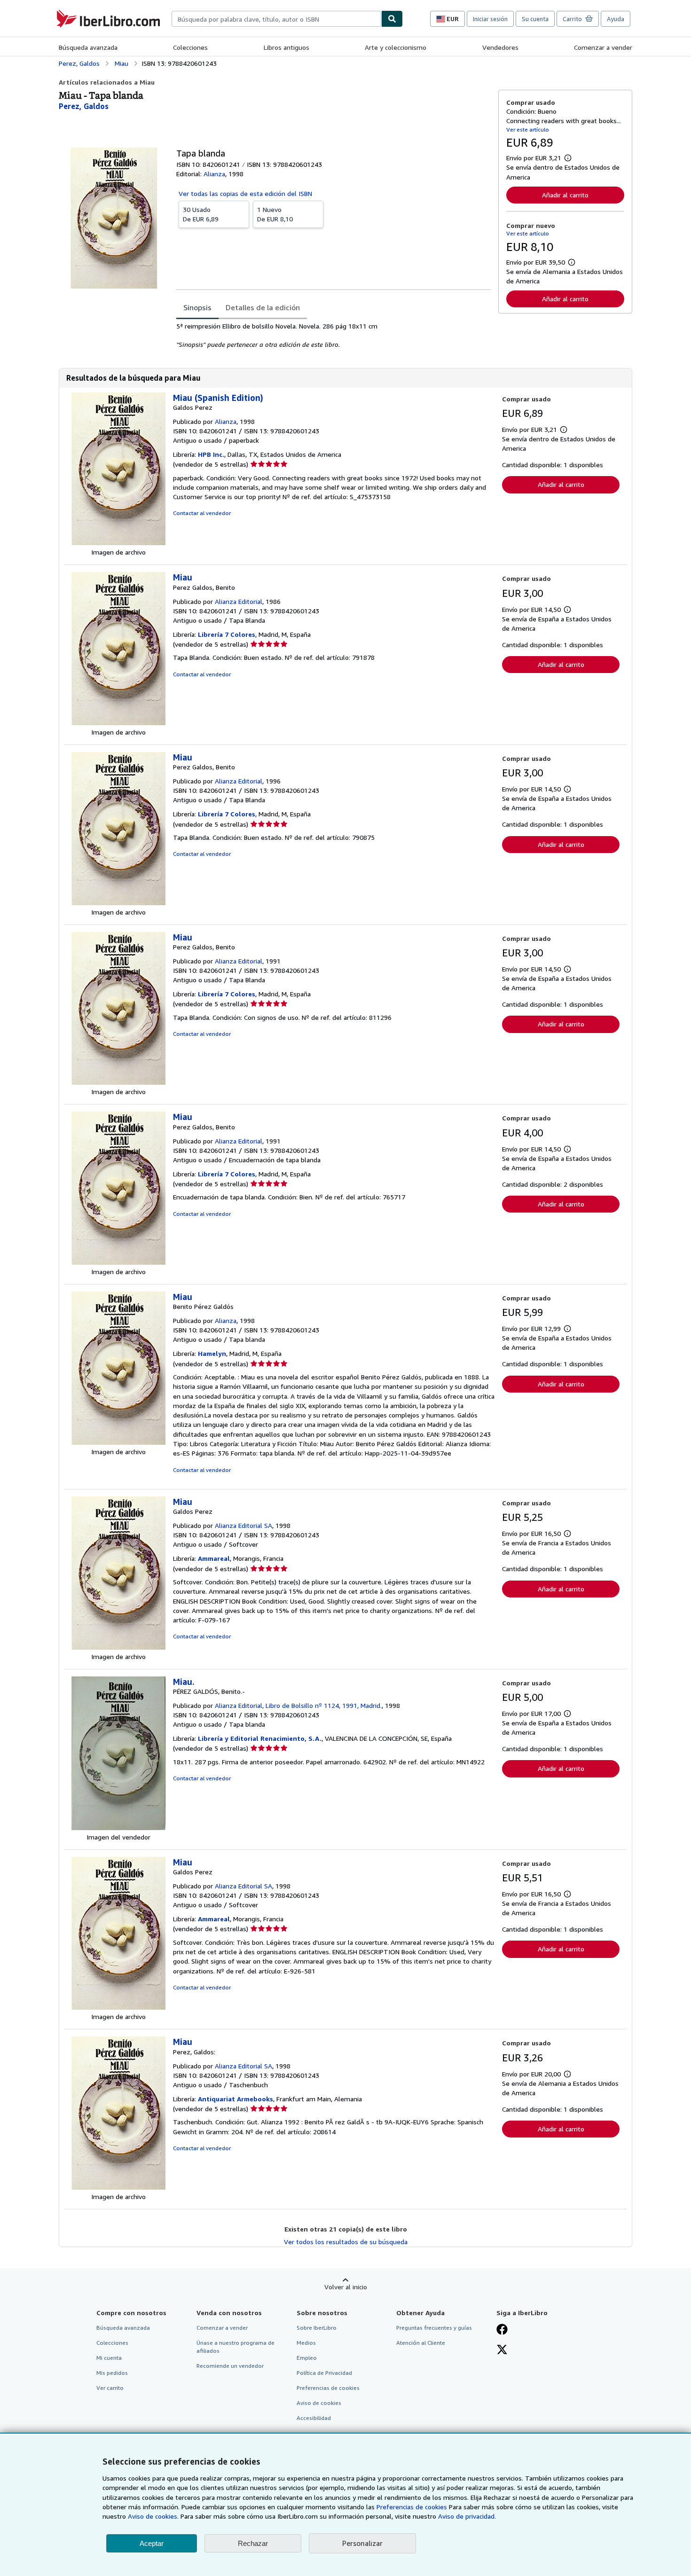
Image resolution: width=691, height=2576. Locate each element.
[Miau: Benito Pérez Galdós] (118, 1442)
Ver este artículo (528, 129)
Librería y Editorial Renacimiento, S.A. (260, 1738)
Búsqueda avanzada (88, 47)
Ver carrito (110, 2388)
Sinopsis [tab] (197, 307)
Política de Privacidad (324, 2373)
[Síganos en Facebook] (502, 2330)
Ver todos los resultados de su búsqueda (346, 2242)
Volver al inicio (346, 2287)
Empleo (307, 2358)
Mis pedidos (112, 2373)
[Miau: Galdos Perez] (118, 1647)
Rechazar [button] (253, 2543)
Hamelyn (212, 1353)
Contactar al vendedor (202, 513)
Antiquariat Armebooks (236, 2099)
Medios (306, 2343)
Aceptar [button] (152, 2543)
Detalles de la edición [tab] (263, 307)
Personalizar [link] (362, 2543)
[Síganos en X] (502, 2350)
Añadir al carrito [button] (565, 195)
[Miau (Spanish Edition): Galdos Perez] (118, 543)
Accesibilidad (314, 2418)
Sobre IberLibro (317, 2328)
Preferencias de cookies (412, 2507)
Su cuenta (535, 19)
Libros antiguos (287, 47)
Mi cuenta (109, 2358)
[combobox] (276, 19)
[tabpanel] (334, 336)
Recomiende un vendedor (230, 2366)
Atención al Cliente (421, 2343)
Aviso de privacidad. (467, 2516)
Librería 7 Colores (227, 634)
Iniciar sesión (490, 19)
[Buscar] (392, 19)
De (201, 214)
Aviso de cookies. (153, 2516)
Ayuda (616, 19)
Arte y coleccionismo (396, 47)
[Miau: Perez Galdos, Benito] (118, 723)
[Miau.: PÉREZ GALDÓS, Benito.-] (118, 1828)
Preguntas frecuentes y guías (434, 2328)
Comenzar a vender (603, 47)
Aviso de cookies (319, 2403)
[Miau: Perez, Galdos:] (118, 2187)
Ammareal (214, 1558)
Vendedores (500, 47)
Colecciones (190, 47)
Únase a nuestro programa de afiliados (236, 2347)
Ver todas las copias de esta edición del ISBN (245, 193)
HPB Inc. (211, 454)
